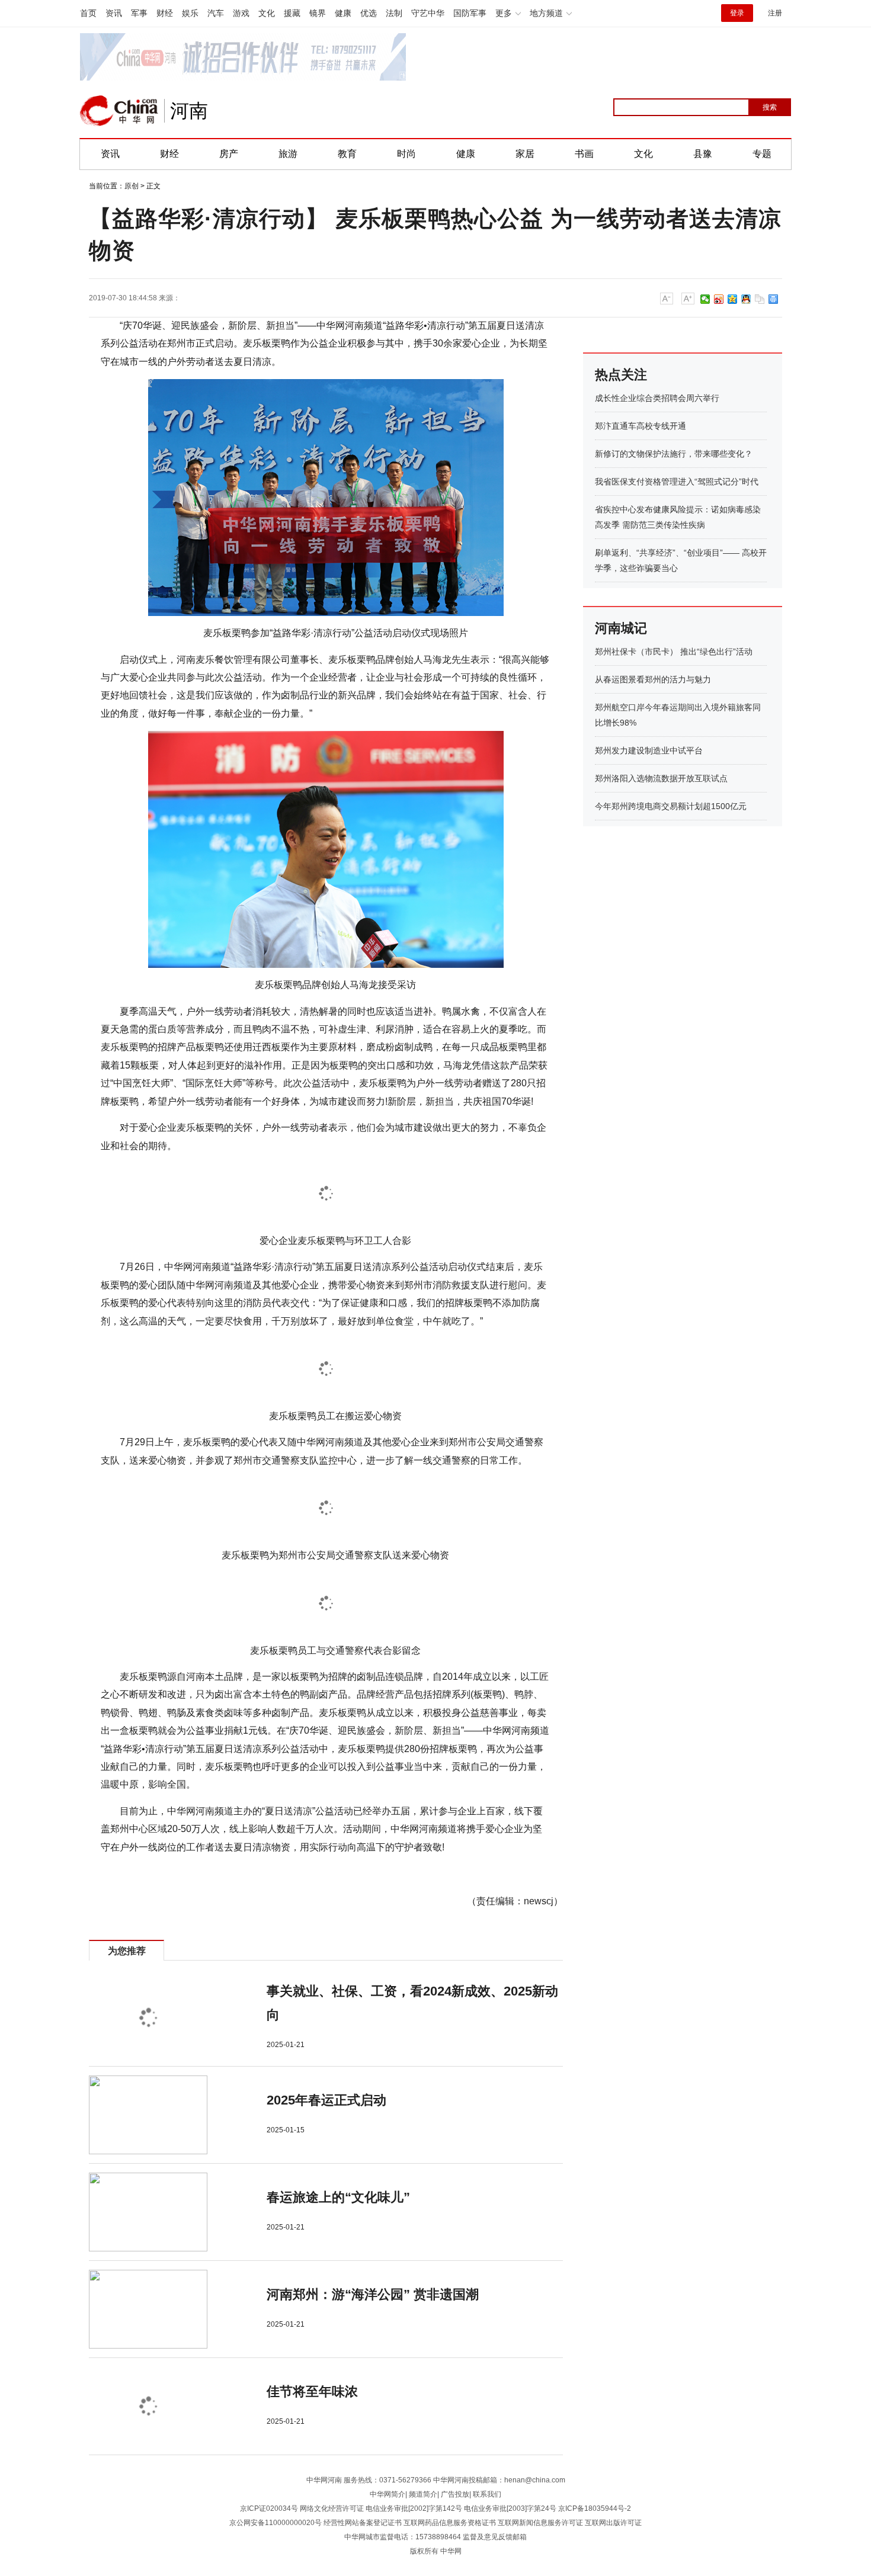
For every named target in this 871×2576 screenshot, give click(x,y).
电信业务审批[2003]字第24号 (510, 2508)
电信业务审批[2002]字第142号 (414, 2508)
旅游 (288, 154)
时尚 (406, 154)
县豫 (703, 154)
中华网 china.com (119, 111)
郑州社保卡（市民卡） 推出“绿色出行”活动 (674, 652)
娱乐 (190, 13)
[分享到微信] (705, 299)
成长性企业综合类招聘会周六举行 (657, 398)
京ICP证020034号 (269, 2508)
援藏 (292, 13)
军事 (139, 13)
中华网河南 (324, 2480)
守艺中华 (428, 13)
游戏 (241, 13)
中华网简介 (388, 2494)
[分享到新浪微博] (719, 299)
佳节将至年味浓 (312, 2391)
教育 (347, 154)
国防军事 (470, 13)
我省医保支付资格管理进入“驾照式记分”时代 (677, 482)
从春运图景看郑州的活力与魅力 (653, 679)
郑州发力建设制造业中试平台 (649, 750)
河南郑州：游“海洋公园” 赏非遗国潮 (373, 2294)
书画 (584, 154)
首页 (88, 13)
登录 (737, 13)
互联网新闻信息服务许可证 (540, 2523)
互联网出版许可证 (613, 2523)
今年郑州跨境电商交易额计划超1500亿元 (671, 806)
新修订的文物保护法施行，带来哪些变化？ (674, 454)
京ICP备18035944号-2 (595, 2508)
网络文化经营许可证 (332, 2508)
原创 (132, 186)
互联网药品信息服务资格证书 (450, 2523)
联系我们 (487, 2494)
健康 (343, 13)
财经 (165, 13)
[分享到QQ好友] (746, 299)
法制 (394, 13)
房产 (229, 154)
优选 (369, 13)
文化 (267, 13)
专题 (762, 154)
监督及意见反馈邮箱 (495, 2537)
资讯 (114, 13)
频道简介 (423, 2494)
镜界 (318, 13)
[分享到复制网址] (760, 299)
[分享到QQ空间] (733, 299)
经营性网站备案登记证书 (363, 2523)
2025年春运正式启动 (326, 2100)
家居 (525, 154)
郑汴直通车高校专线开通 (641, 426)
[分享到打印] (774, 299)
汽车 (216, 13)
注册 (775, 13)
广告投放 (455, 2494)
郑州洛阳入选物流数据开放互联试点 (661, 778)
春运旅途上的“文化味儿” (338, 2197)
